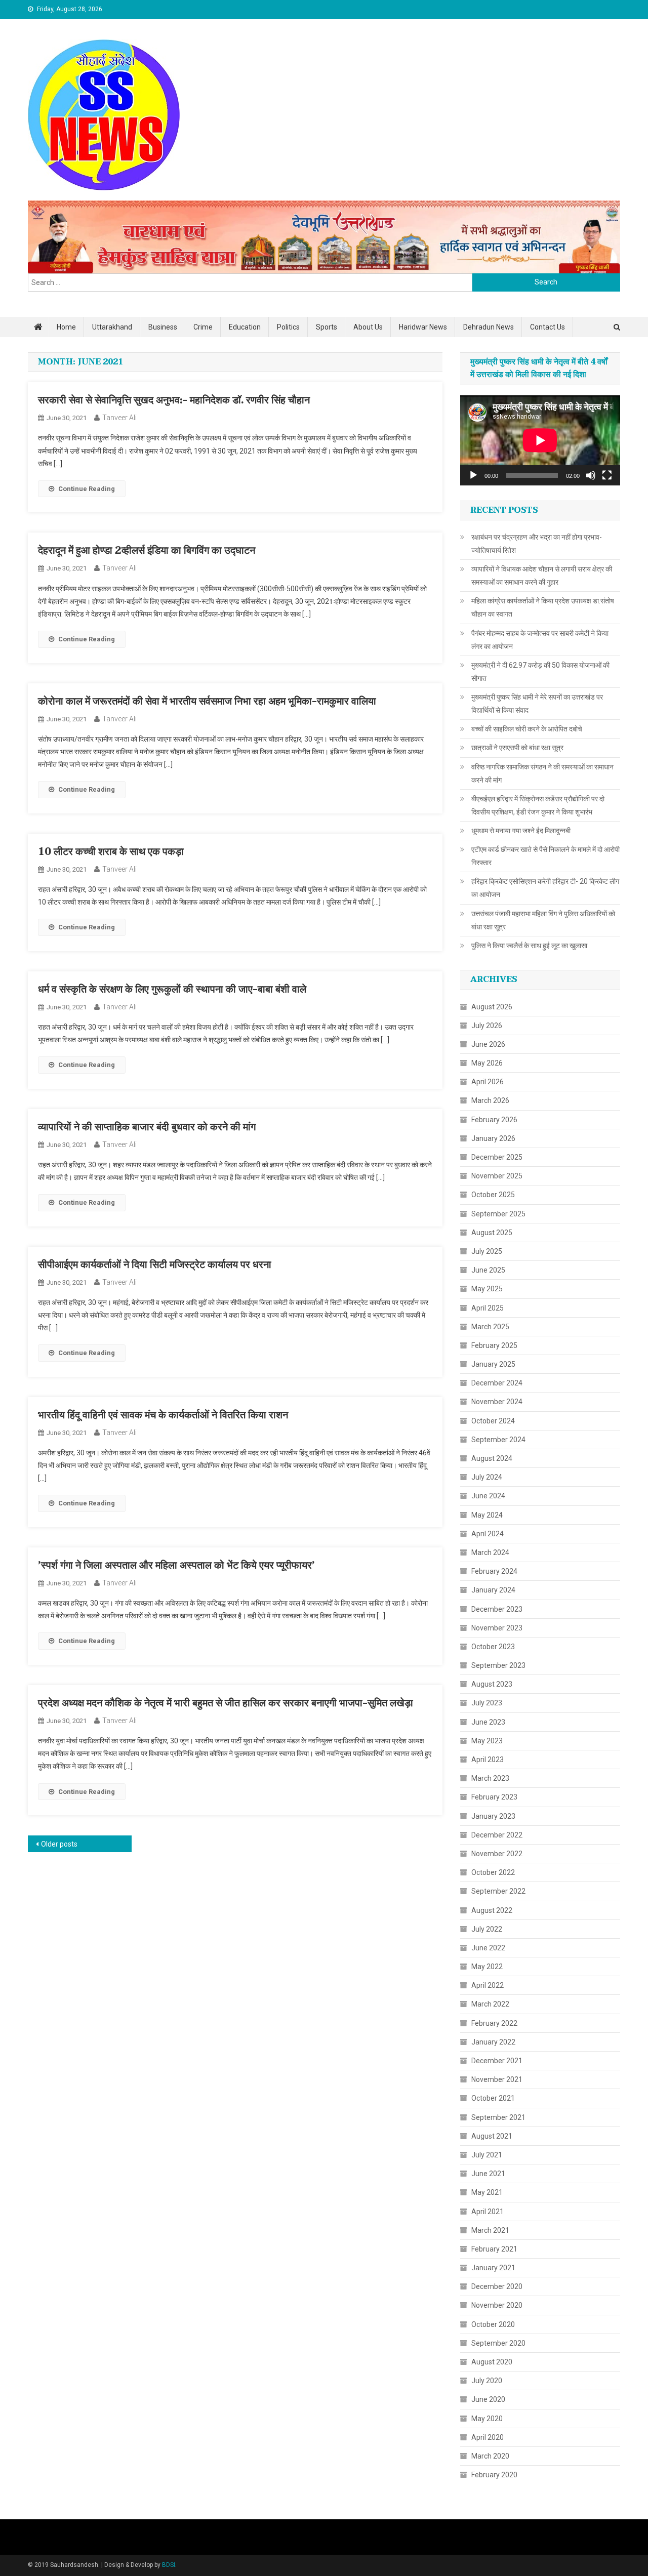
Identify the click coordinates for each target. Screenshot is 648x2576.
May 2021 (487, 2192)
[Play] (473, 475)
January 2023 (493, 1816)
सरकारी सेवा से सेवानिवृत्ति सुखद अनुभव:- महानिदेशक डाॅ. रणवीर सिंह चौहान (174, 400)
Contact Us (548, 327)
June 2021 (488, 2174)
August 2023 (492, 1684)
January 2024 (493, 1590)
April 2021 (488, 2212)
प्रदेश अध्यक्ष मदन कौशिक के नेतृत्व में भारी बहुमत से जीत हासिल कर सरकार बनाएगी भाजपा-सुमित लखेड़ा (226, 1703)
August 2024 (492, 1458)
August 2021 (492, 2136)
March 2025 (490, 1327)
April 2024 (488, 1534)
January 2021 (493, 2268)
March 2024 (490, 1552)
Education (245, 327)
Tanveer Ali (119, 418)
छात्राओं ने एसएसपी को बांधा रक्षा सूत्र (517, 748)
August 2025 (492, 1233)
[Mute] (591, 475)
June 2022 (488, 1948)
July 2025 (487, 1251)
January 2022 (493, 2042)
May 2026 (487, 1063)
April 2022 (488, 1985)
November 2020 (497, 2305)
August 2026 (492, 1007)
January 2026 (493, 1138)
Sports (327, 327)
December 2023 (497, 1609)
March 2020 (490, 2456)
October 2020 (493, 2324)
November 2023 (497, 1628)
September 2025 (498, 1214)
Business (163, 327)
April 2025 (488, 1308)
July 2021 (487, 2155)
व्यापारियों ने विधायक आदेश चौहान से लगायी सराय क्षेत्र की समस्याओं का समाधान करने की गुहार (542, 576)
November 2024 (497, 1402)
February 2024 (494, 1571)
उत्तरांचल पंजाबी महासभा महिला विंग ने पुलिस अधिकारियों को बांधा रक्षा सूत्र (543, 920)
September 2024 (498, 1440)
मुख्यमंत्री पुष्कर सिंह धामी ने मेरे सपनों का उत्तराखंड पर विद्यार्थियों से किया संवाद (537, 704)
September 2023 (498, 1665)
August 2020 (492, 2362)
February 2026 (494, 1120)
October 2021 (493, 2098)
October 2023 (493, 1647)
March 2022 (490, 2004)
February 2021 (494, 2249)
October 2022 (493, 1872)
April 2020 (488, 2437)
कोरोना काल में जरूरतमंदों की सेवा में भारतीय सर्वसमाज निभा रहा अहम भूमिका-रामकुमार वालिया (207, 702)
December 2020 (497, 2286)
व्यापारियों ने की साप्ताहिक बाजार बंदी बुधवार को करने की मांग (147, 1127)
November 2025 (497, 1176)
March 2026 (490, 1100)
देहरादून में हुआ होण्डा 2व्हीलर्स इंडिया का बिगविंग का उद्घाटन (147, 551)
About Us (368, 327)
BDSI (169, 2565)
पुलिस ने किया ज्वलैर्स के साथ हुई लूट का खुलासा (529, 946)
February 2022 (494, 2023)
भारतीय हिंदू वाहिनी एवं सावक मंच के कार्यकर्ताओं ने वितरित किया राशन (163, 1415)
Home (66, 327)
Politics (288, 327)
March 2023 (490, 1778)
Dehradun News (489, 327)
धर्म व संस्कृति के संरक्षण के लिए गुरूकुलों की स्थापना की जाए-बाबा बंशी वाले (172, 990)
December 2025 (497, 1157)
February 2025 (494, 1345)
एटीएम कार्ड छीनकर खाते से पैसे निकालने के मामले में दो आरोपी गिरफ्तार (545, 856)
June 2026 (488, 1044)
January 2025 (493, 1364)
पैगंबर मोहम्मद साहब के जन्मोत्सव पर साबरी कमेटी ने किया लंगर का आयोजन (540, 640)
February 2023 (494, 1797)
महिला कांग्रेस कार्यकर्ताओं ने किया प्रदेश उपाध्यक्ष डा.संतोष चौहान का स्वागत (543, 607)
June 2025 (488, 1270)
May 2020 (487, 2419)
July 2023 (487, 1703)
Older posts (59, 1844)
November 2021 (497, 2079)
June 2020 (488, 2399)
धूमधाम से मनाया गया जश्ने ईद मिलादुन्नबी (521, 831)
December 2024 (497, 1383)
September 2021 (498, 2117)
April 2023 (488, 1760)
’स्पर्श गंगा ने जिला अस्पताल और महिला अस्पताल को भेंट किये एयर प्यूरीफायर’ (176, 1566)
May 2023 (487, 1741)
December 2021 (497, 2061)
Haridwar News (423, 327)
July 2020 (487, 2381)
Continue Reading (87, 489)
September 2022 (498, 1891)
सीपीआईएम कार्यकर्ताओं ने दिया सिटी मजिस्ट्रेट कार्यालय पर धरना (155, 1265)
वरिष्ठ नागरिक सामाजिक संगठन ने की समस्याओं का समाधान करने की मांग (542, 773)
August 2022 (492, 1910)
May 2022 (487, 1967)
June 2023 (488, 1722)
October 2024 (493, 1421)
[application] (540, 440)
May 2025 (487, 1289)
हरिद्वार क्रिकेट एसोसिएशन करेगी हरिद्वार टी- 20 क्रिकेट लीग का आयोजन (545, 888)
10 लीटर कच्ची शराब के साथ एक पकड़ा (111, 852)
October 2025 (493, 1195)
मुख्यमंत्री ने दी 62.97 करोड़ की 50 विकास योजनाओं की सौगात (540, 672)
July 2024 (487, 1477)
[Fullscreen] (607, 475)
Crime (203, 327)
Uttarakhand (112, 327)
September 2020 (498, 2343)
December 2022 (497, 1835)
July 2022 (487, 1929)
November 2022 (497, 1854)
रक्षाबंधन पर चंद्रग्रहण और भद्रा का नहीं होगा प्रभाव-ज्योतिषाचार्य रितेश (537, 544)
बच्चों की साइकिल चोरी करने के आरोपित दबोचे (527, 729)
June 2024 (488, 1496)
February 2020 (494, 2475)
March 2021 (490, 2230)
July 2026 (487, 1026)
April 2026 (488, 1082)
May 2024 (487, 1515)
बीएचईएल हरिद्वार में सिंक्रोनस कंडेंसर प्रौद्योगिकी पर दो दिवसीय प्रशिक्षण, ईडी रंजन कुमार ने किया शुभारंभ (538, 805)
